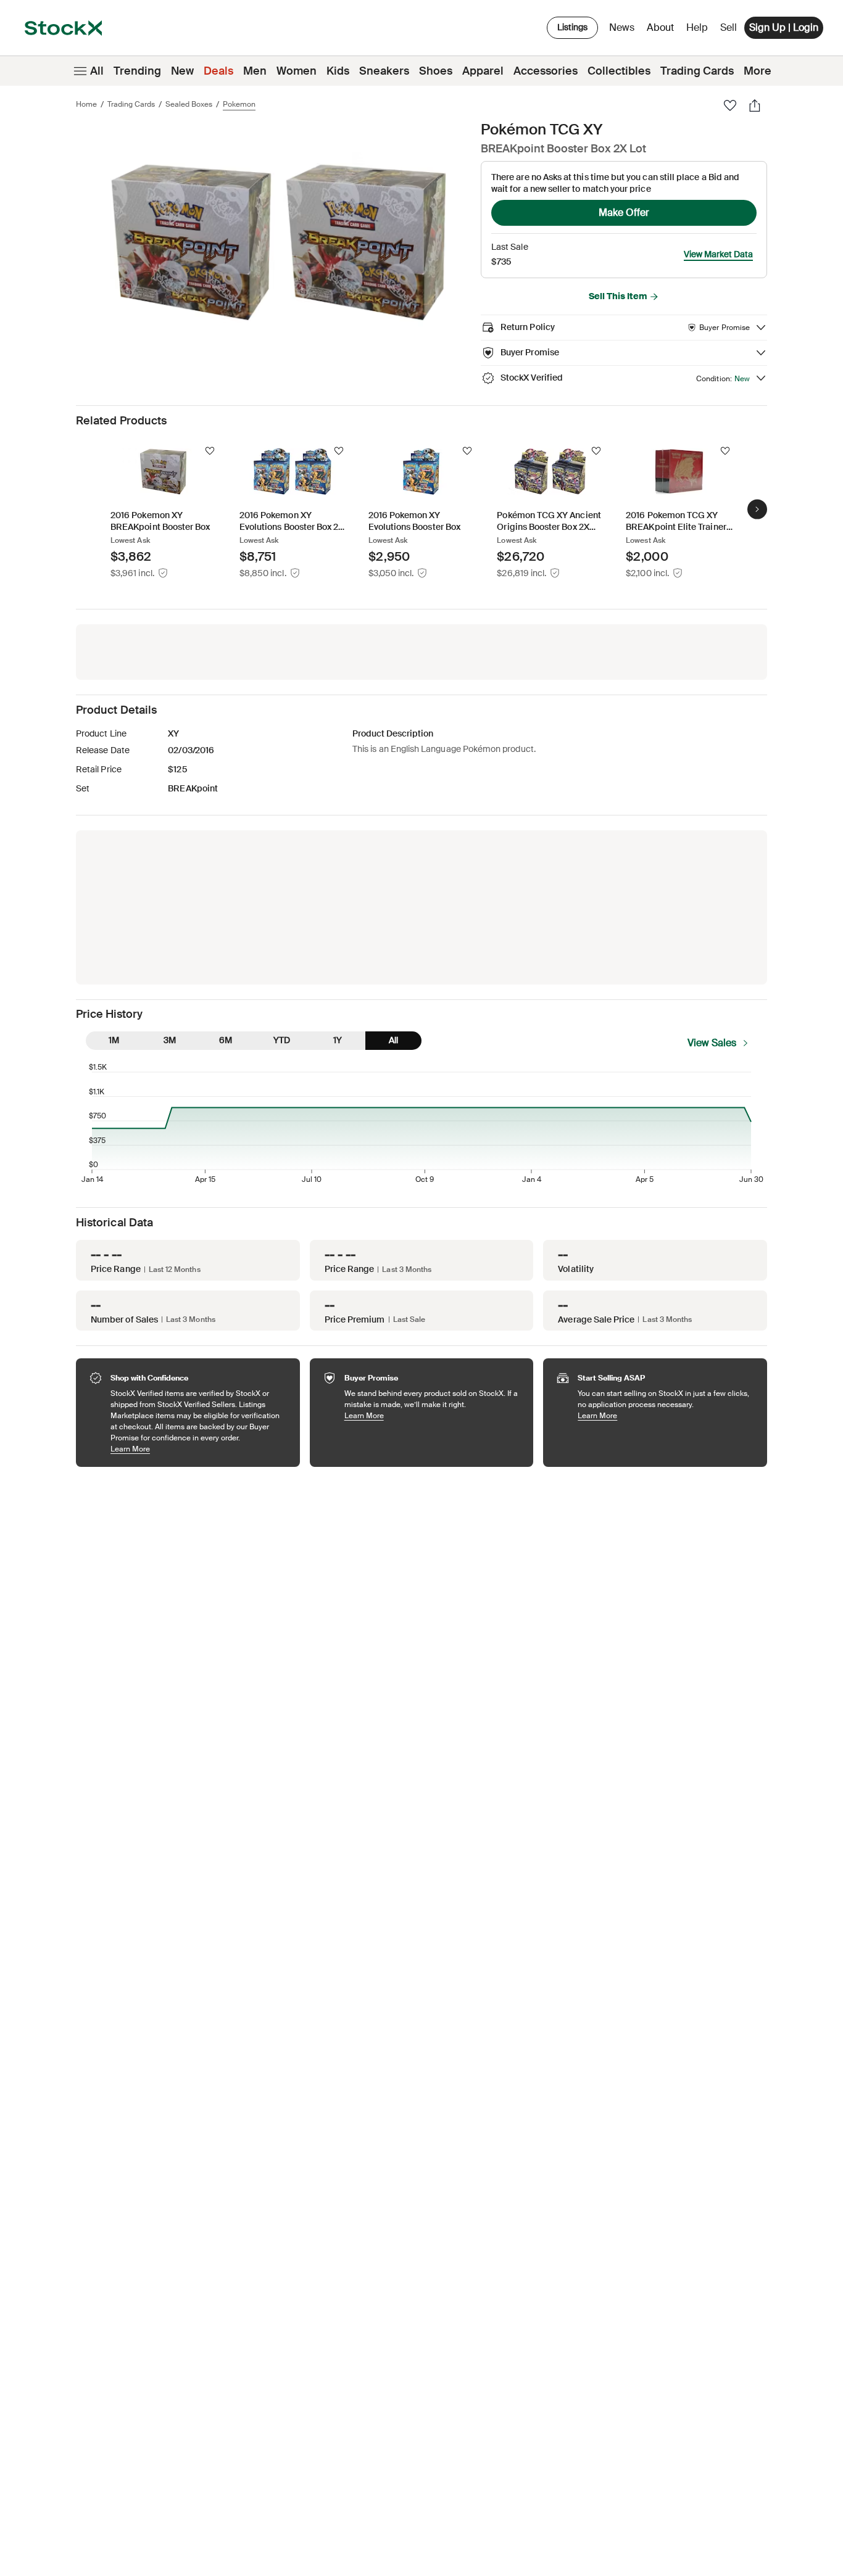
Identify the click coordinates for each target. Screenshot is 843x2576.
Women (297, 71)
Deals (218, 71)
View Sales (712, 1043)
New (182, 71)
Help (697, 27)
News (622, 27)
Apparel (483, 71)
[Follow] (210, 451)
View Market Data (718, 254)
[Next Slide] (757, 510)
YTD (282, 1040)
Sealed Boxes (189, 104)
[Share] (755, 105)
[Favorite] (730, 105)
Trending (137, 71)
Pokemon (239, 104)
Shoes (436, 71)
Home (86, 104)
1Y (338, 1040)
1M (114, 1040)
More (758, 71)
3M (170, 1040)
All (97, 71)
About (662, 31)
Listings (572, 27)
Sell (729, 27)
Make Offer (624, 213)
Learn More (199, 1449)
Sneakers (384, 71)
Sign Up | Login (784, 27)
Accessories (546, 71)
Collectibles (619, 71)
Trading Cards (697, 71)
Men (255, 71)
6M (226, 1040)
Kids (338, 71)
